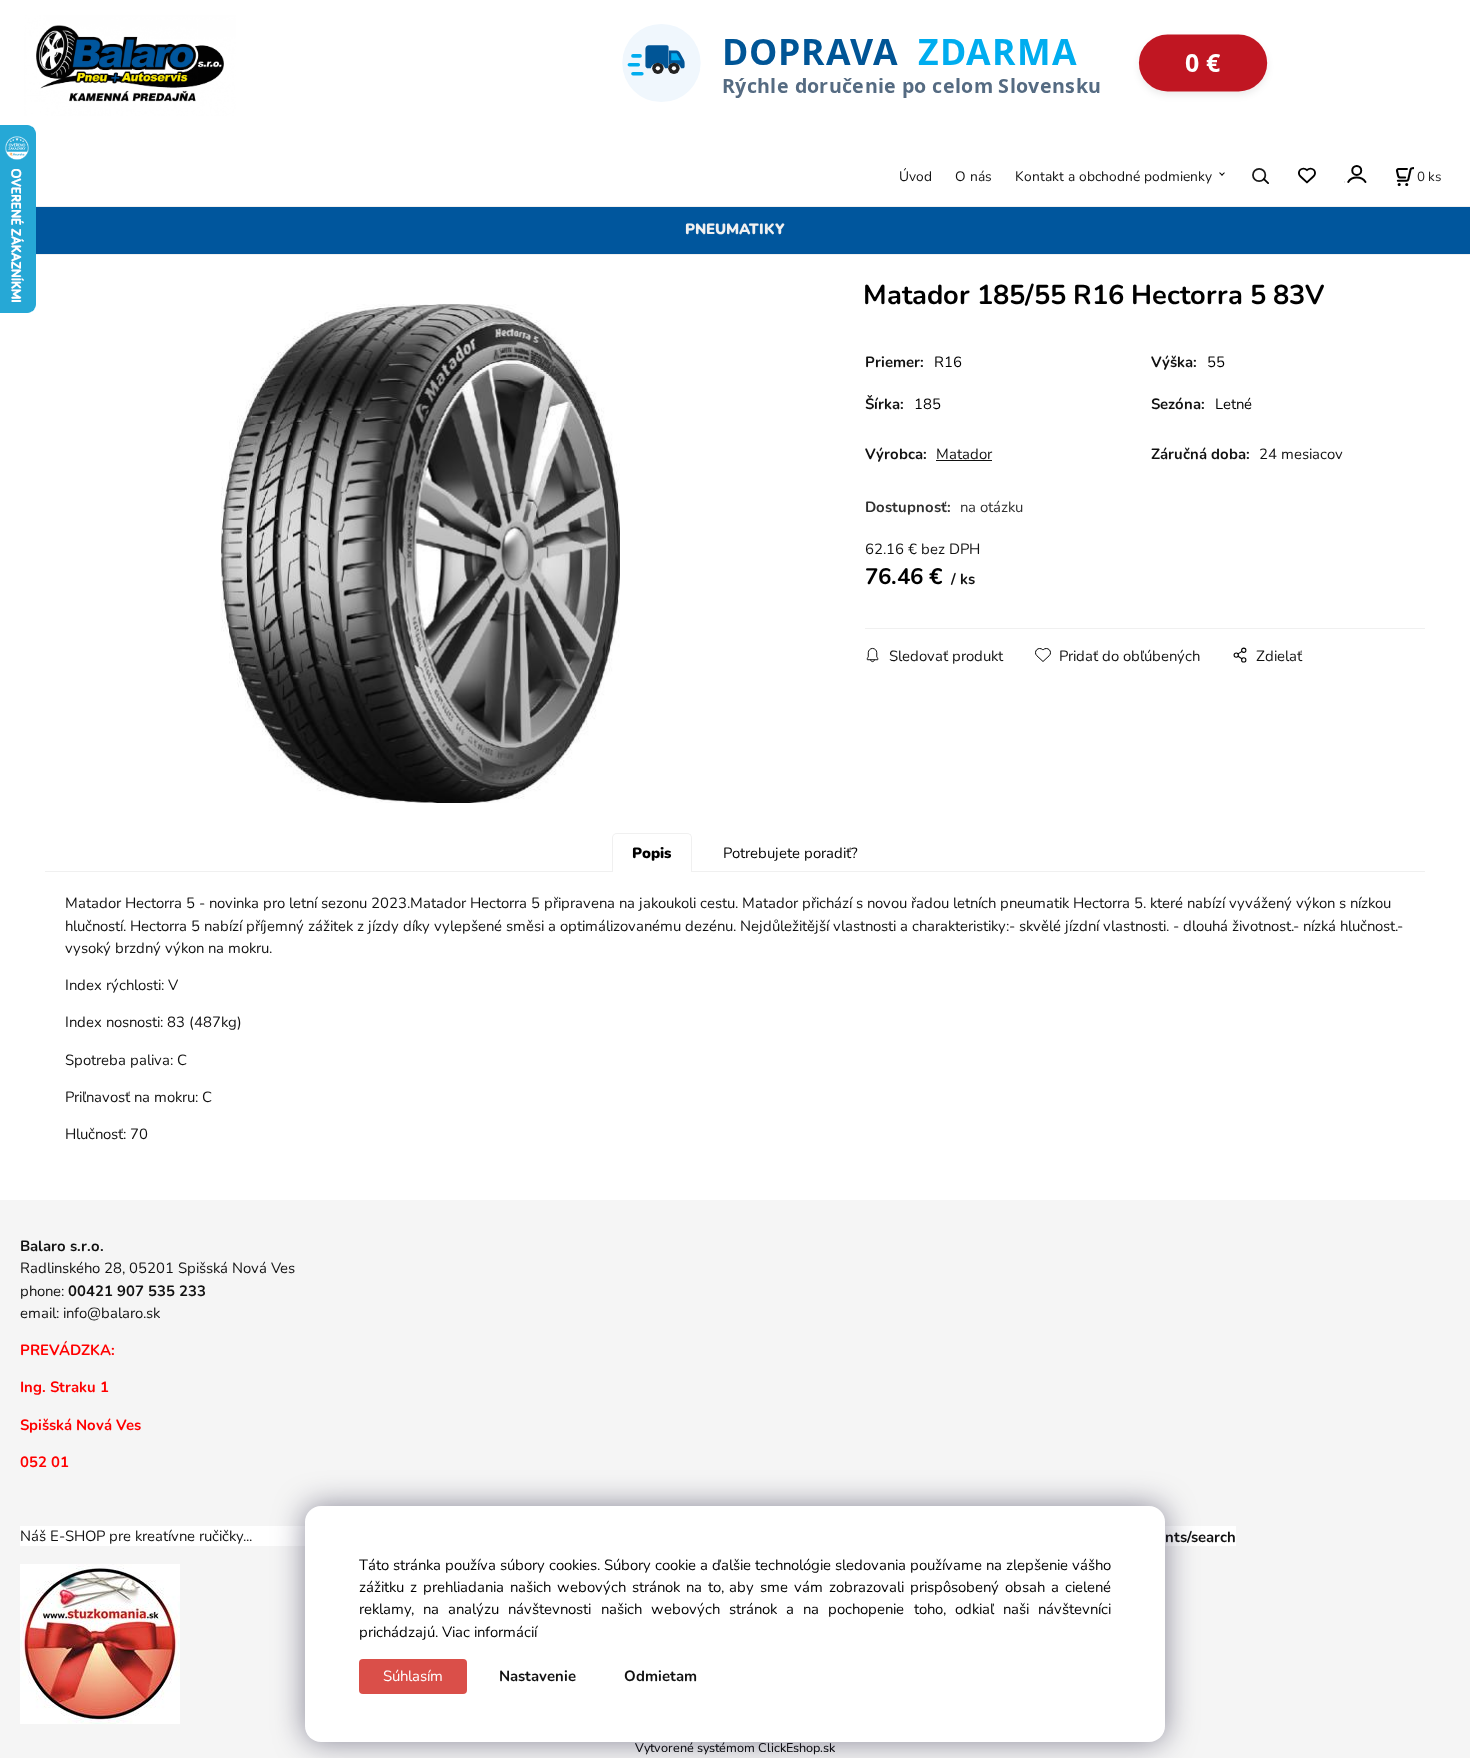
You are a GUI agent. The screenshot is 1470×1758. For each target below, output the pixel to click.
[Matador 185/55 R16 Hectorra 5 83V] (420, 553)
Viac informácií (489, 1632)
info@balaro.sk (111, 1313)
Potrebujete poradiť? (790, 853)
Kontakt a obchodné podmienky (1113, 175)
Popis (651, 853)
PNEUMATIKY (735, 229)
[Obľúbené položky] (1306, 175)
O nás (973, 175)
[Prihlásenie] (1355, 173)
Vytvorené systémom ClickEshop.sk (735, 1747)
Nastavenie (537, 1676)
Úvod (915, 175)
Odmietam (660, 1676)
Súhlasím (413, 1676)
